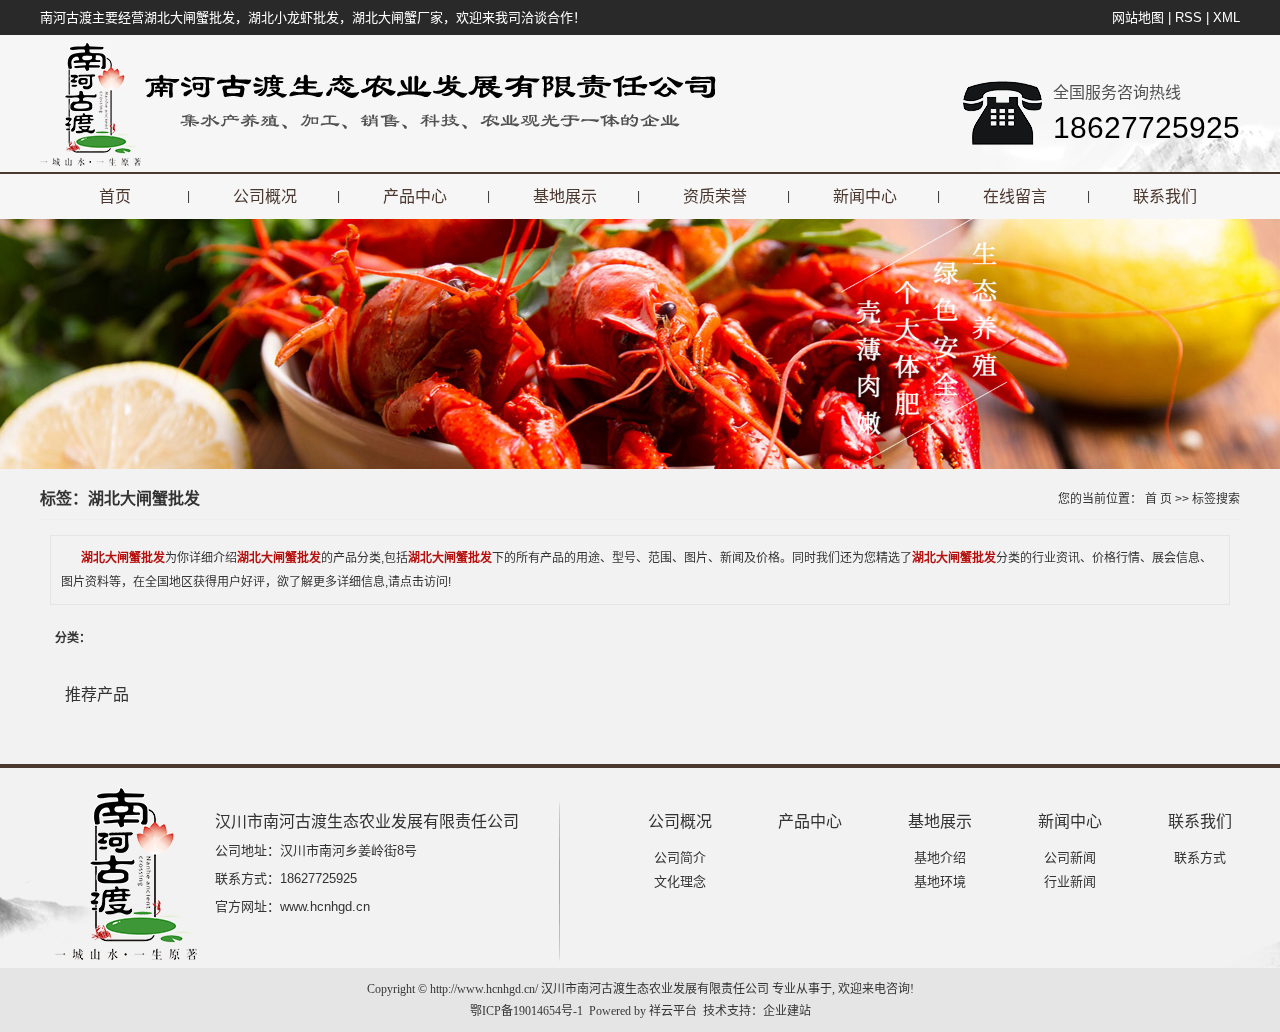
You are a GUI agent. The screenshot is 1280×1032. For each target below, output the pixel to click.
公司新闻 (1070, 857)
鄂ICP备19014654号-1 (526, 1011)
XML (1226, 17)
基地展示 (565, 196)
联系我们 (1165, 196)
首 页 (1158, 499)
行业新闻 (1070, 881)
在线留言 (1015, 196)
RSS (1188, 17)
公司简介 (680, 857)
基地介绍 (940, 857)
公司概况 (265, 196)
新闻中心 (865, 196)
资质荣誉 (715, 196)
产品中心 (415, 196)
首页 (115, 196)
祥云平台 (673, 1011)
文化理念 (680, 881)
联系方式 (1200, 857)
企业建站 (787, 1011)
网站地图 (1138, 17)
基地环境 (940, 881)
